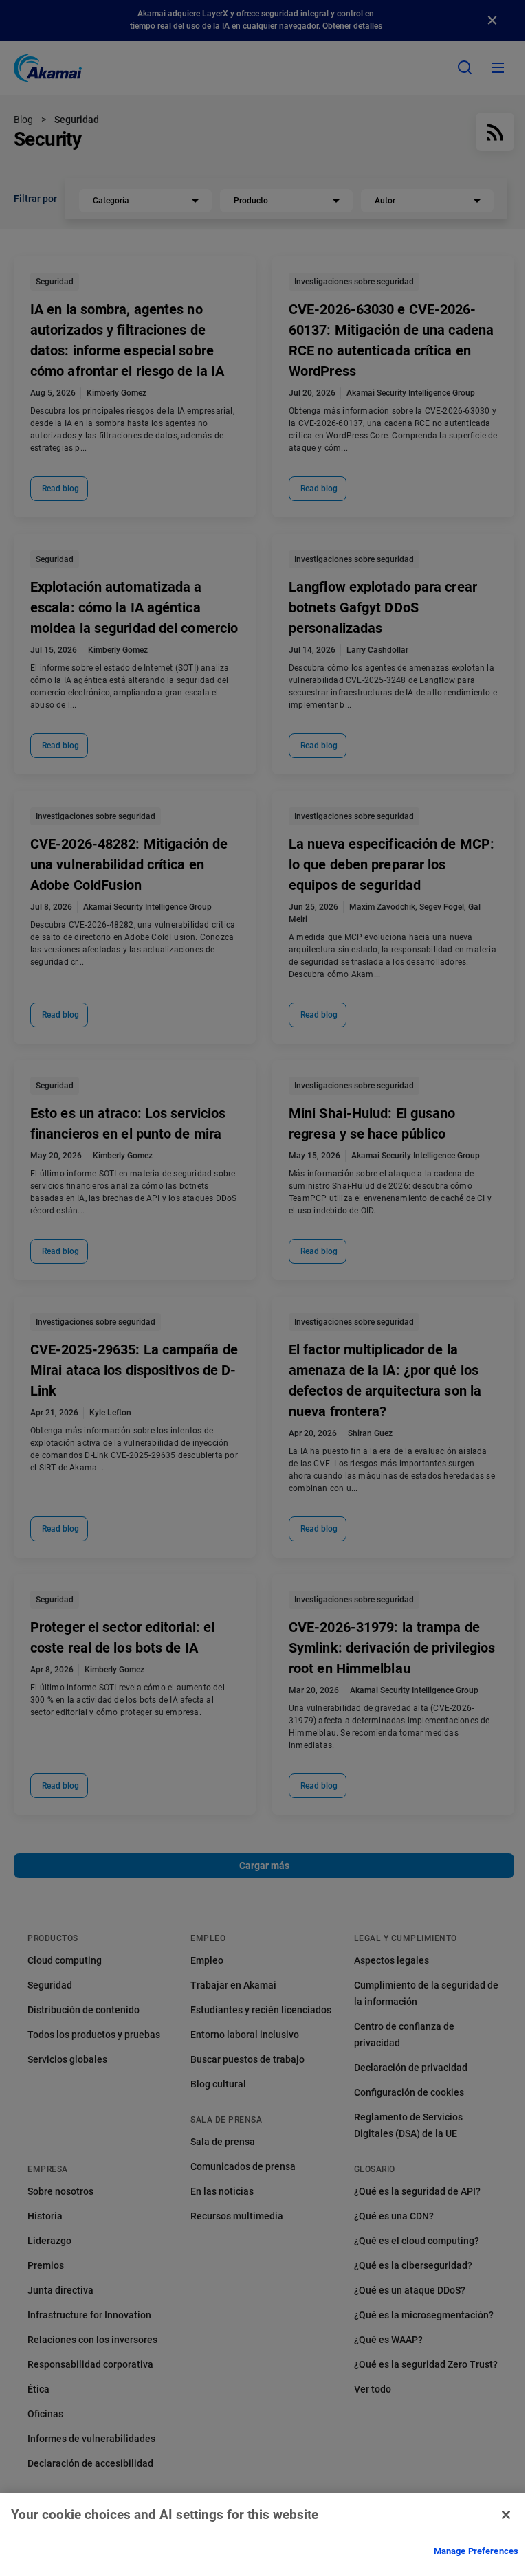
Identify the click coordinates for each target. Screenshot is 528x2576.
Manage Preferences (476, 2551)
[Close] (506, 2515)
